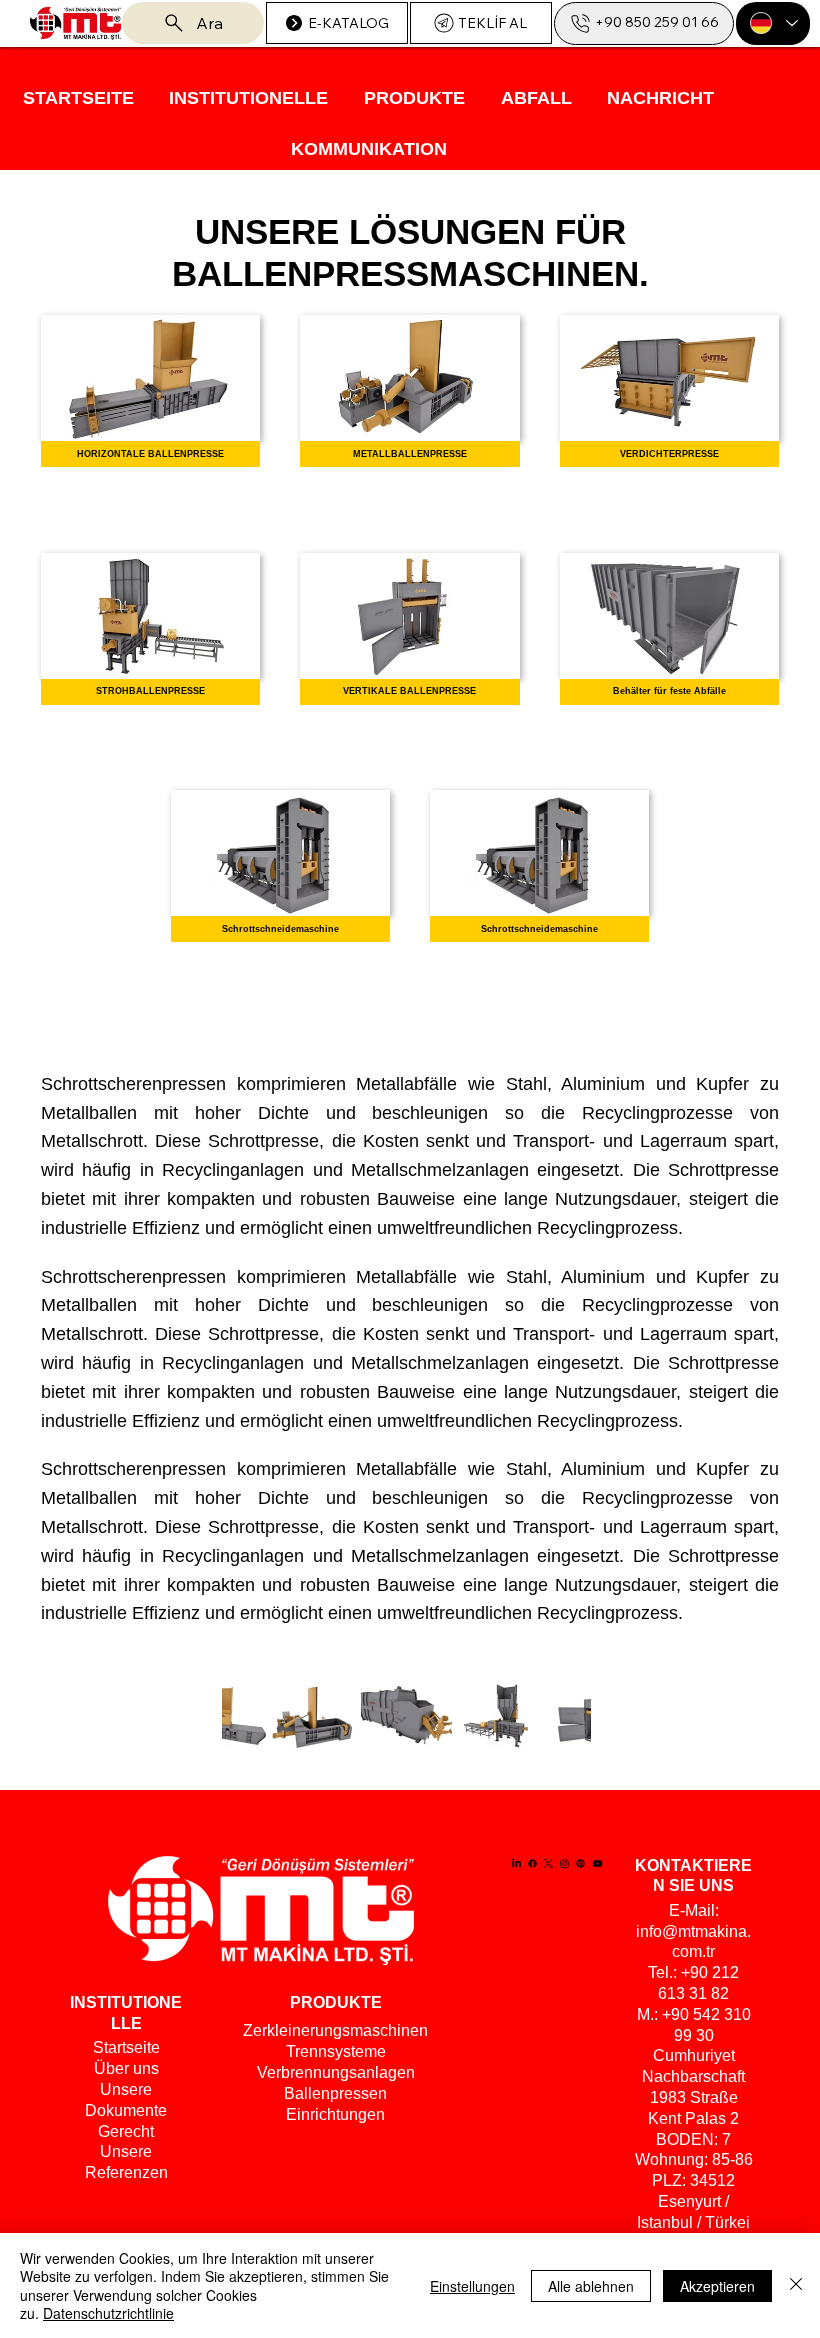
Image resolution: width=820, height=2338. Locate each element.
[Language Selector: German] (773, 23)
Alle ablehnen (591, 2286)
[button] (249, 98)
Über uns (126, 2068)
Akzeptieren (717, 2286)
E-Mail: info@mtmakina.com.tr (693, 1931)
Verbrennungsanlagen (336, 2072)
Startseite (126, 2047)
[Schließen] (796, 2285)
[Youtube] (597, 1863)
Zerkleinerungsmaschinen (335, 2030)
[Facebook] (532, 1863)
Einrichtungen (335, 2114)
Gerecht (126, 2131)
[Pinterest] (580, 1863)
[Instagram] (564, 1863)
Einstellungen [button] (472, 2286)
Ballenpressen (335, 2093)
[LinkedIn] (516, 1863)
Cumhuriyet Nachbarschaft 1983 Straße (693, 2076)
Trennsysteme (336, 2051)
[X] (548, 1863)
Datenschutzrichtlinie (108, 2313)
